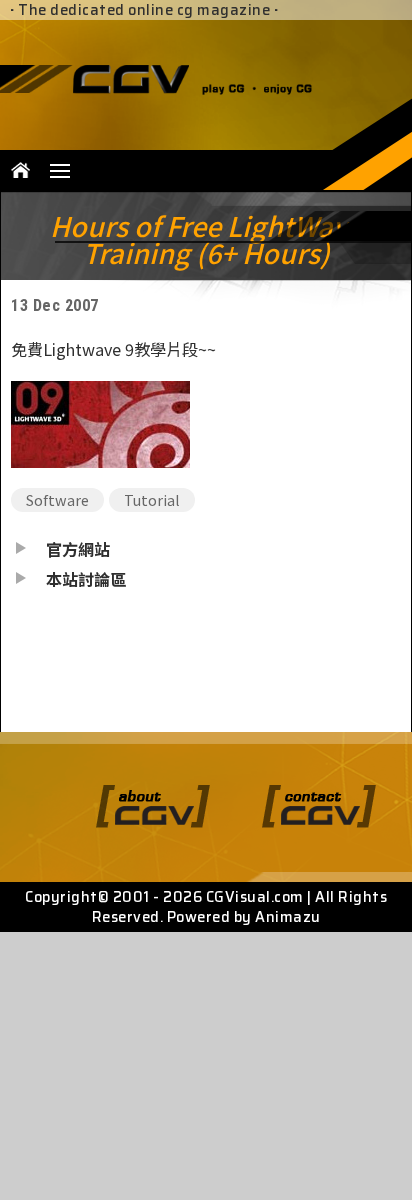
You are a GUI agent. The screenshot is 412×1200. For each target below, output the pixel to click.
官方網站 (78, 549)
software (57, 499)
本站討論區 (86, 579)
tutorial (152, 499)
